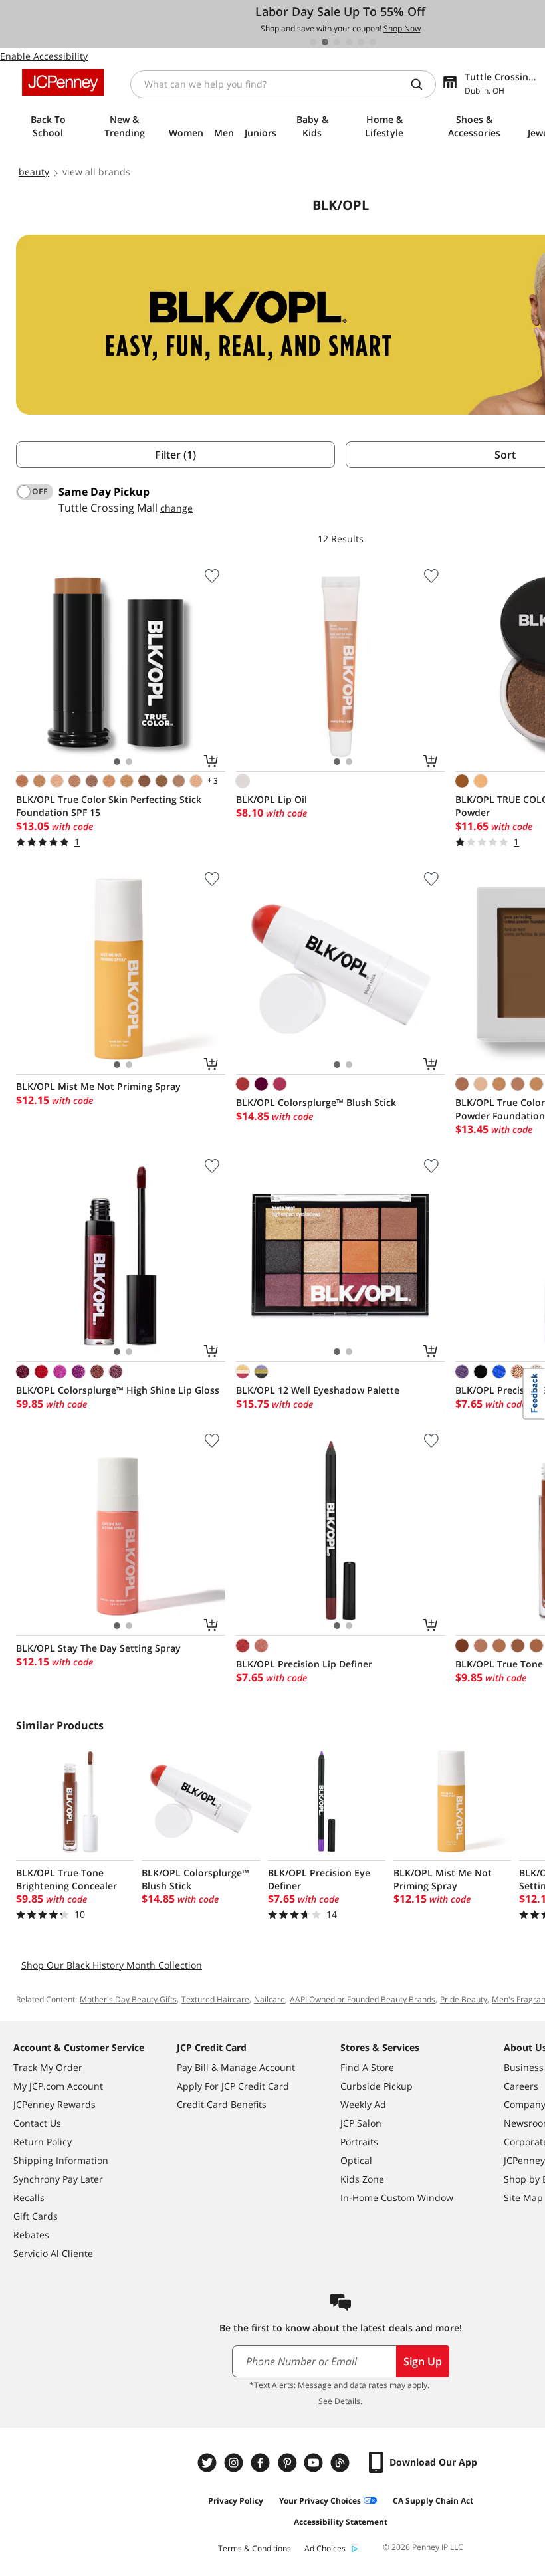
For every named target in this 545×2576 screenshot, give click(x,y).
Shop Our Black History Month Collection (112, 1965)
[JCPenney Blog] (342, 2463)
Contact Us (37, 2123)
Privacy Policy (236, 2501)
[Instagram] (235, 2463)
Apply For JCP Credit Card (233, 2086)
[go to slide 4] (349, 42)
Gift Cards (36, 2216)
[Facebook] (262, 2463)
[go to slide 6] (373, 42)
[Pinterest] (288, 2463)
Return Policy (43, 2142)
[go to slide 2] (325, 42)
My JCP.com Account (58, 2086)
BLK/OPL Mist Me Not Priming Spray (98, 1086)
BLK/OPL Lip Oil (272, 799)
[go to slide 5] (361, 42)
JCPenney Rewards (54, 2104)
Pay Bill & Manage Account (236, 2067)
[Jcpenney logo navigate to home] (63, 82)
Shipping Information (61, 2160)
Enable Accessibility (44, 56)
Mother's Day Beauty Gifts (128, 1999)
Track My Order (48, 2067)
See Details (339, 2401)
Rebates (31, 2235)
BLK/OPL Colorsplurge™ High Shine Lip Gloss (118, 1390)
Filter (175, 455)
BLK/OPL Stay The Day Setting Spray (98, 1648)
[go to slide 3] (337, 42)
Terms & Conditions (255, 2548)
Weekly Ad (363, 2104)
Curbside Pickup (377, 2086)
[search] (422, 84)
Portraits (359, 2142)
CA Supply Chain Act (433, 2501)
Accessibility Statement (341, 2522)
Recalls (29, 2198)
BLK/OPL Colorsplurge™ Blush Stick (316, 1102)
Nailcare (270, 1999)
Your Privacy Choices (320, 2501)
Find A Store (367, 2067)
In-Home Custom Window (397, 2198)
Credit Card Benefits (222, 2104)
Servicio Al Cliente (53, 2253)
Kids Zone (362, 2179)
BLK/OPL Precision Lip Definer (304, 1664)
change (176, 508)
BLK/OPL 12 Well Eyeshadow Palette (318, 1390)
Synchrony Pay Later (58, 2179)
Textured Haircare (215, 1999)
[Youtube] (315, 2463)
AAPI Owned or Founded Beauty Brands (363, 1999)
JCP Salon (361, 2123)
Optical (356, 2160)
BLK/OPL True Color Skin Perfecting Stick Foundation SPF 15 (109, 806)
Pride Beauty (464, 1999)
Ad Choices (325, 2548)
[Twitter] (209, 2463)
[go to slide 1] (313, 42)
